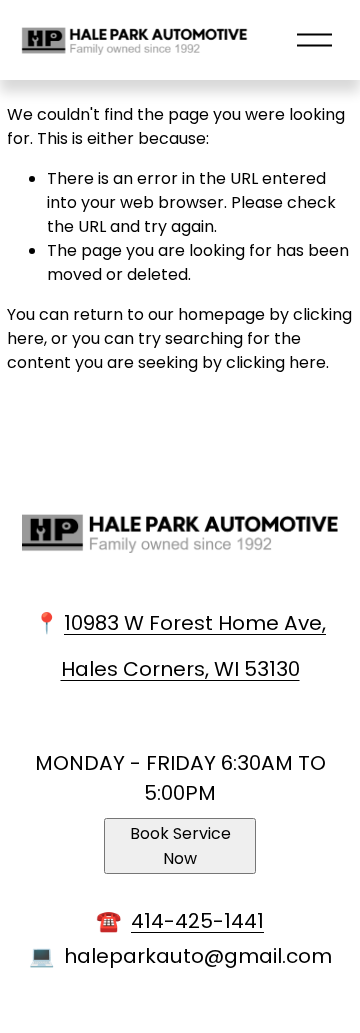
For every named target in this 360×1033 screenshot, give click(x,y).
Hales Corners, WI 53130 (180, 669)
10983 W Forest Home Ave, (195, 623)
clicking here (276, 362)
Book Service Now (180, 846)
